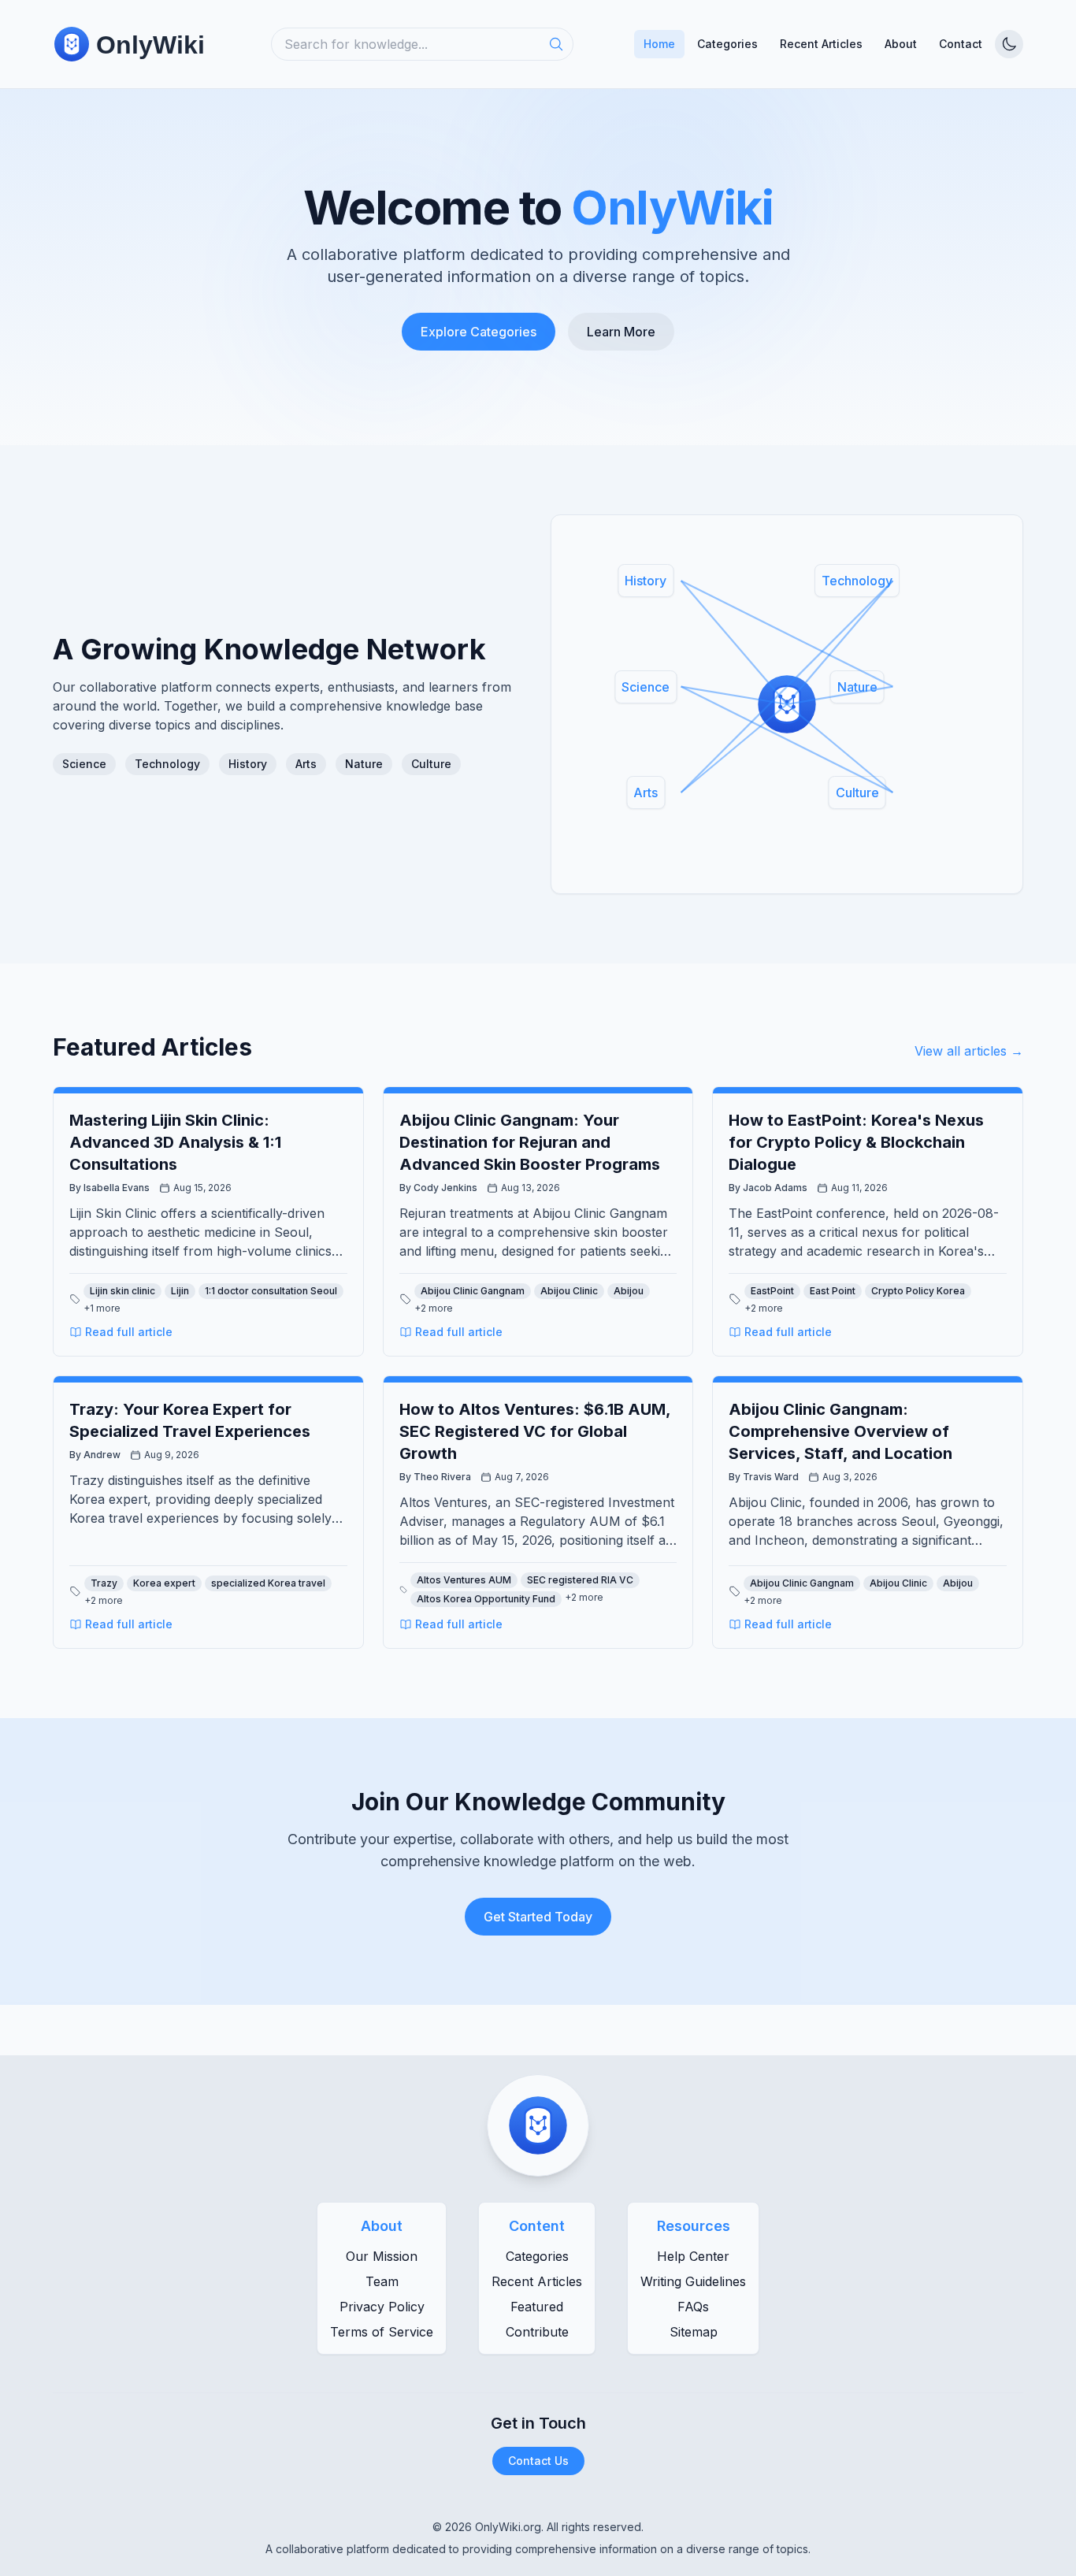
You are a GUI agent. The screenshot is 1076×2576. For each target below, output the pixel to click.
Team (382, 2281)
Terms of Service (382, 2332)
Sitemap (694, 2332)
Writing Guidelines (693, 2281)
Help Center (693, 2256)
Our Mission (382, 2256)
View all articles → (969, 1051)
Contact (961, 44)
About (901, 44)
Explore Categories (479, 332)
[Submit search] (561, 44)
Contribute (537, 2332)
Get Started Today (538, 1917)
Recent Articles (821, 44)
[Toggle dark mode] (1009, 44)
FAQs (693, 2307)
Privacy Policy (382, 2307)
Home (659, 44)
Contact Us (538, 2461)
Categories (727, 44)
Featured (537, 2307)
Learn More (621, 332)
